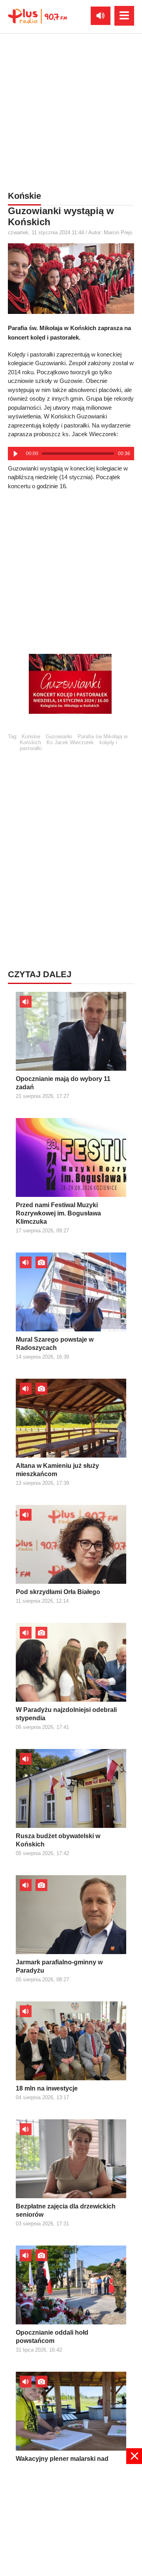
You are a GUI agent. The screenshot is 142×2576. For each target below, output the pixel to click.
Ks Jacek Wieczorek (70, 742)
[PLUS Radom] (37, 16)
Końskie (31, 736)
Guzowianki (59, 736)
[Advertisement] (71, 110)
